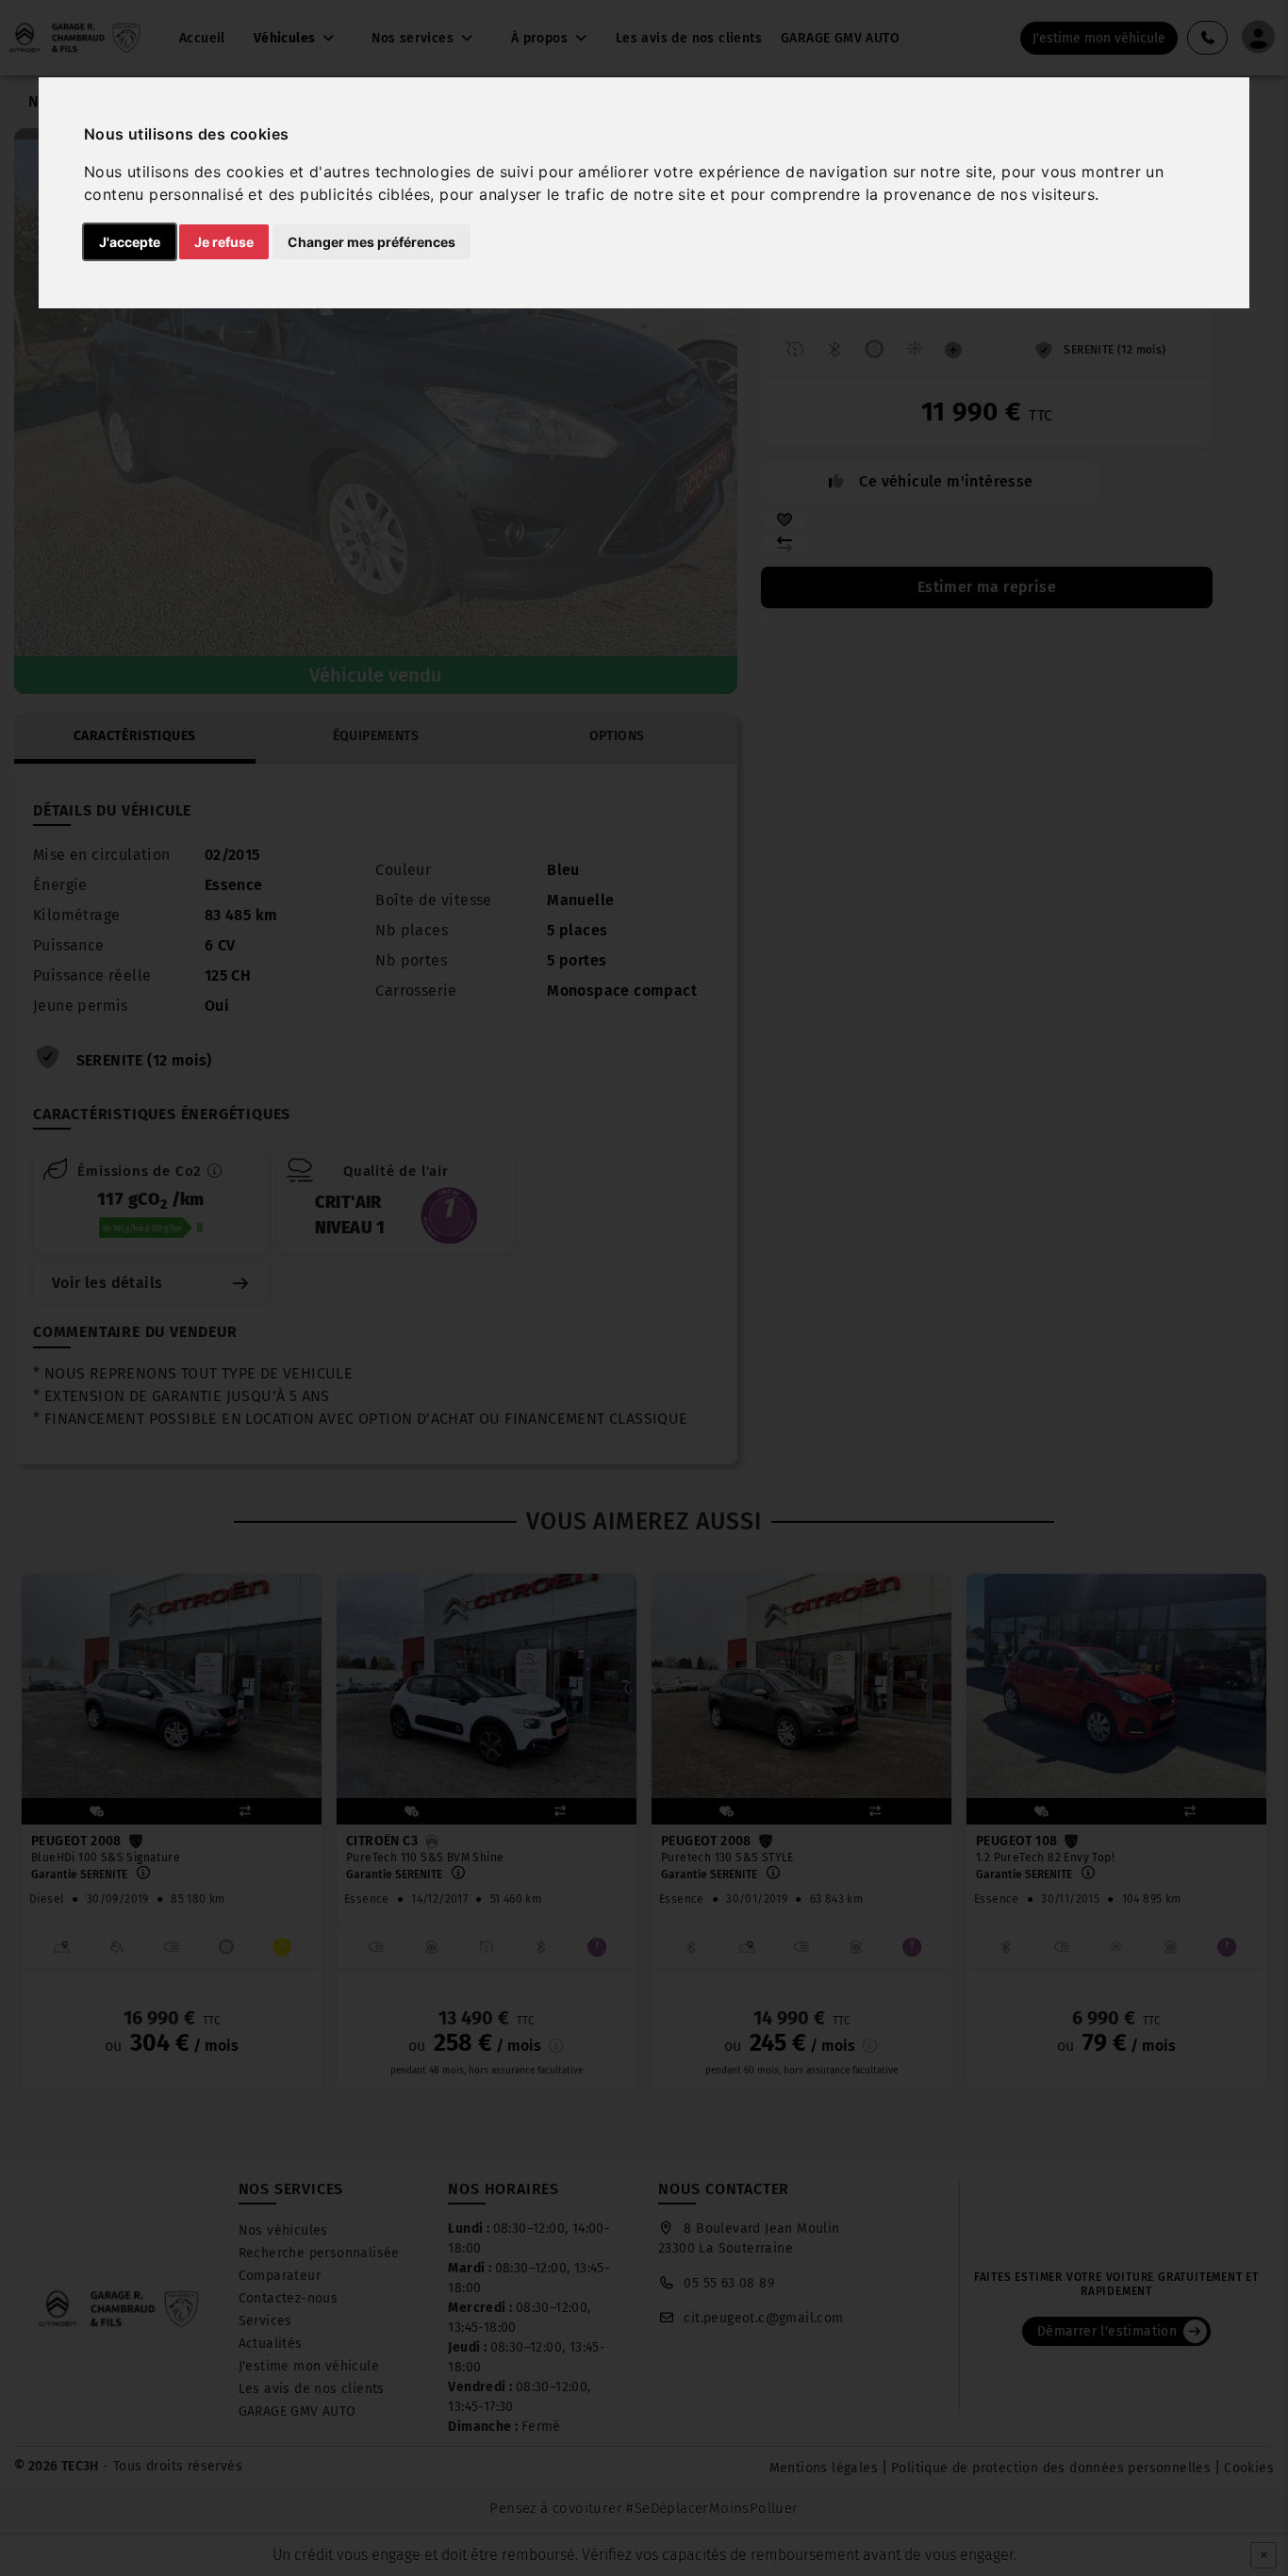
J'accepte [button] (130, 242)
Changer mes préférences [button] (372, 242)
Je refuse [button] (224, 242)
